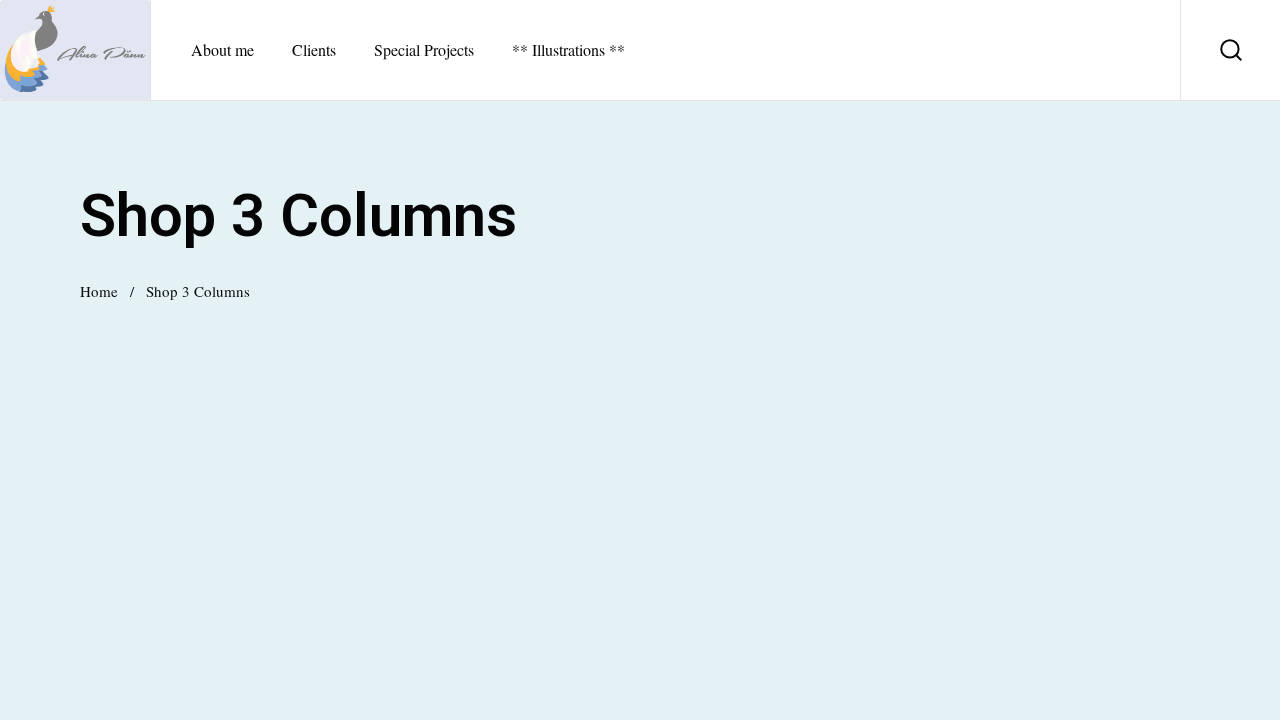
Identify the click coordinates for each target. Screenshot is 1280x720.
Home (99, 291)
